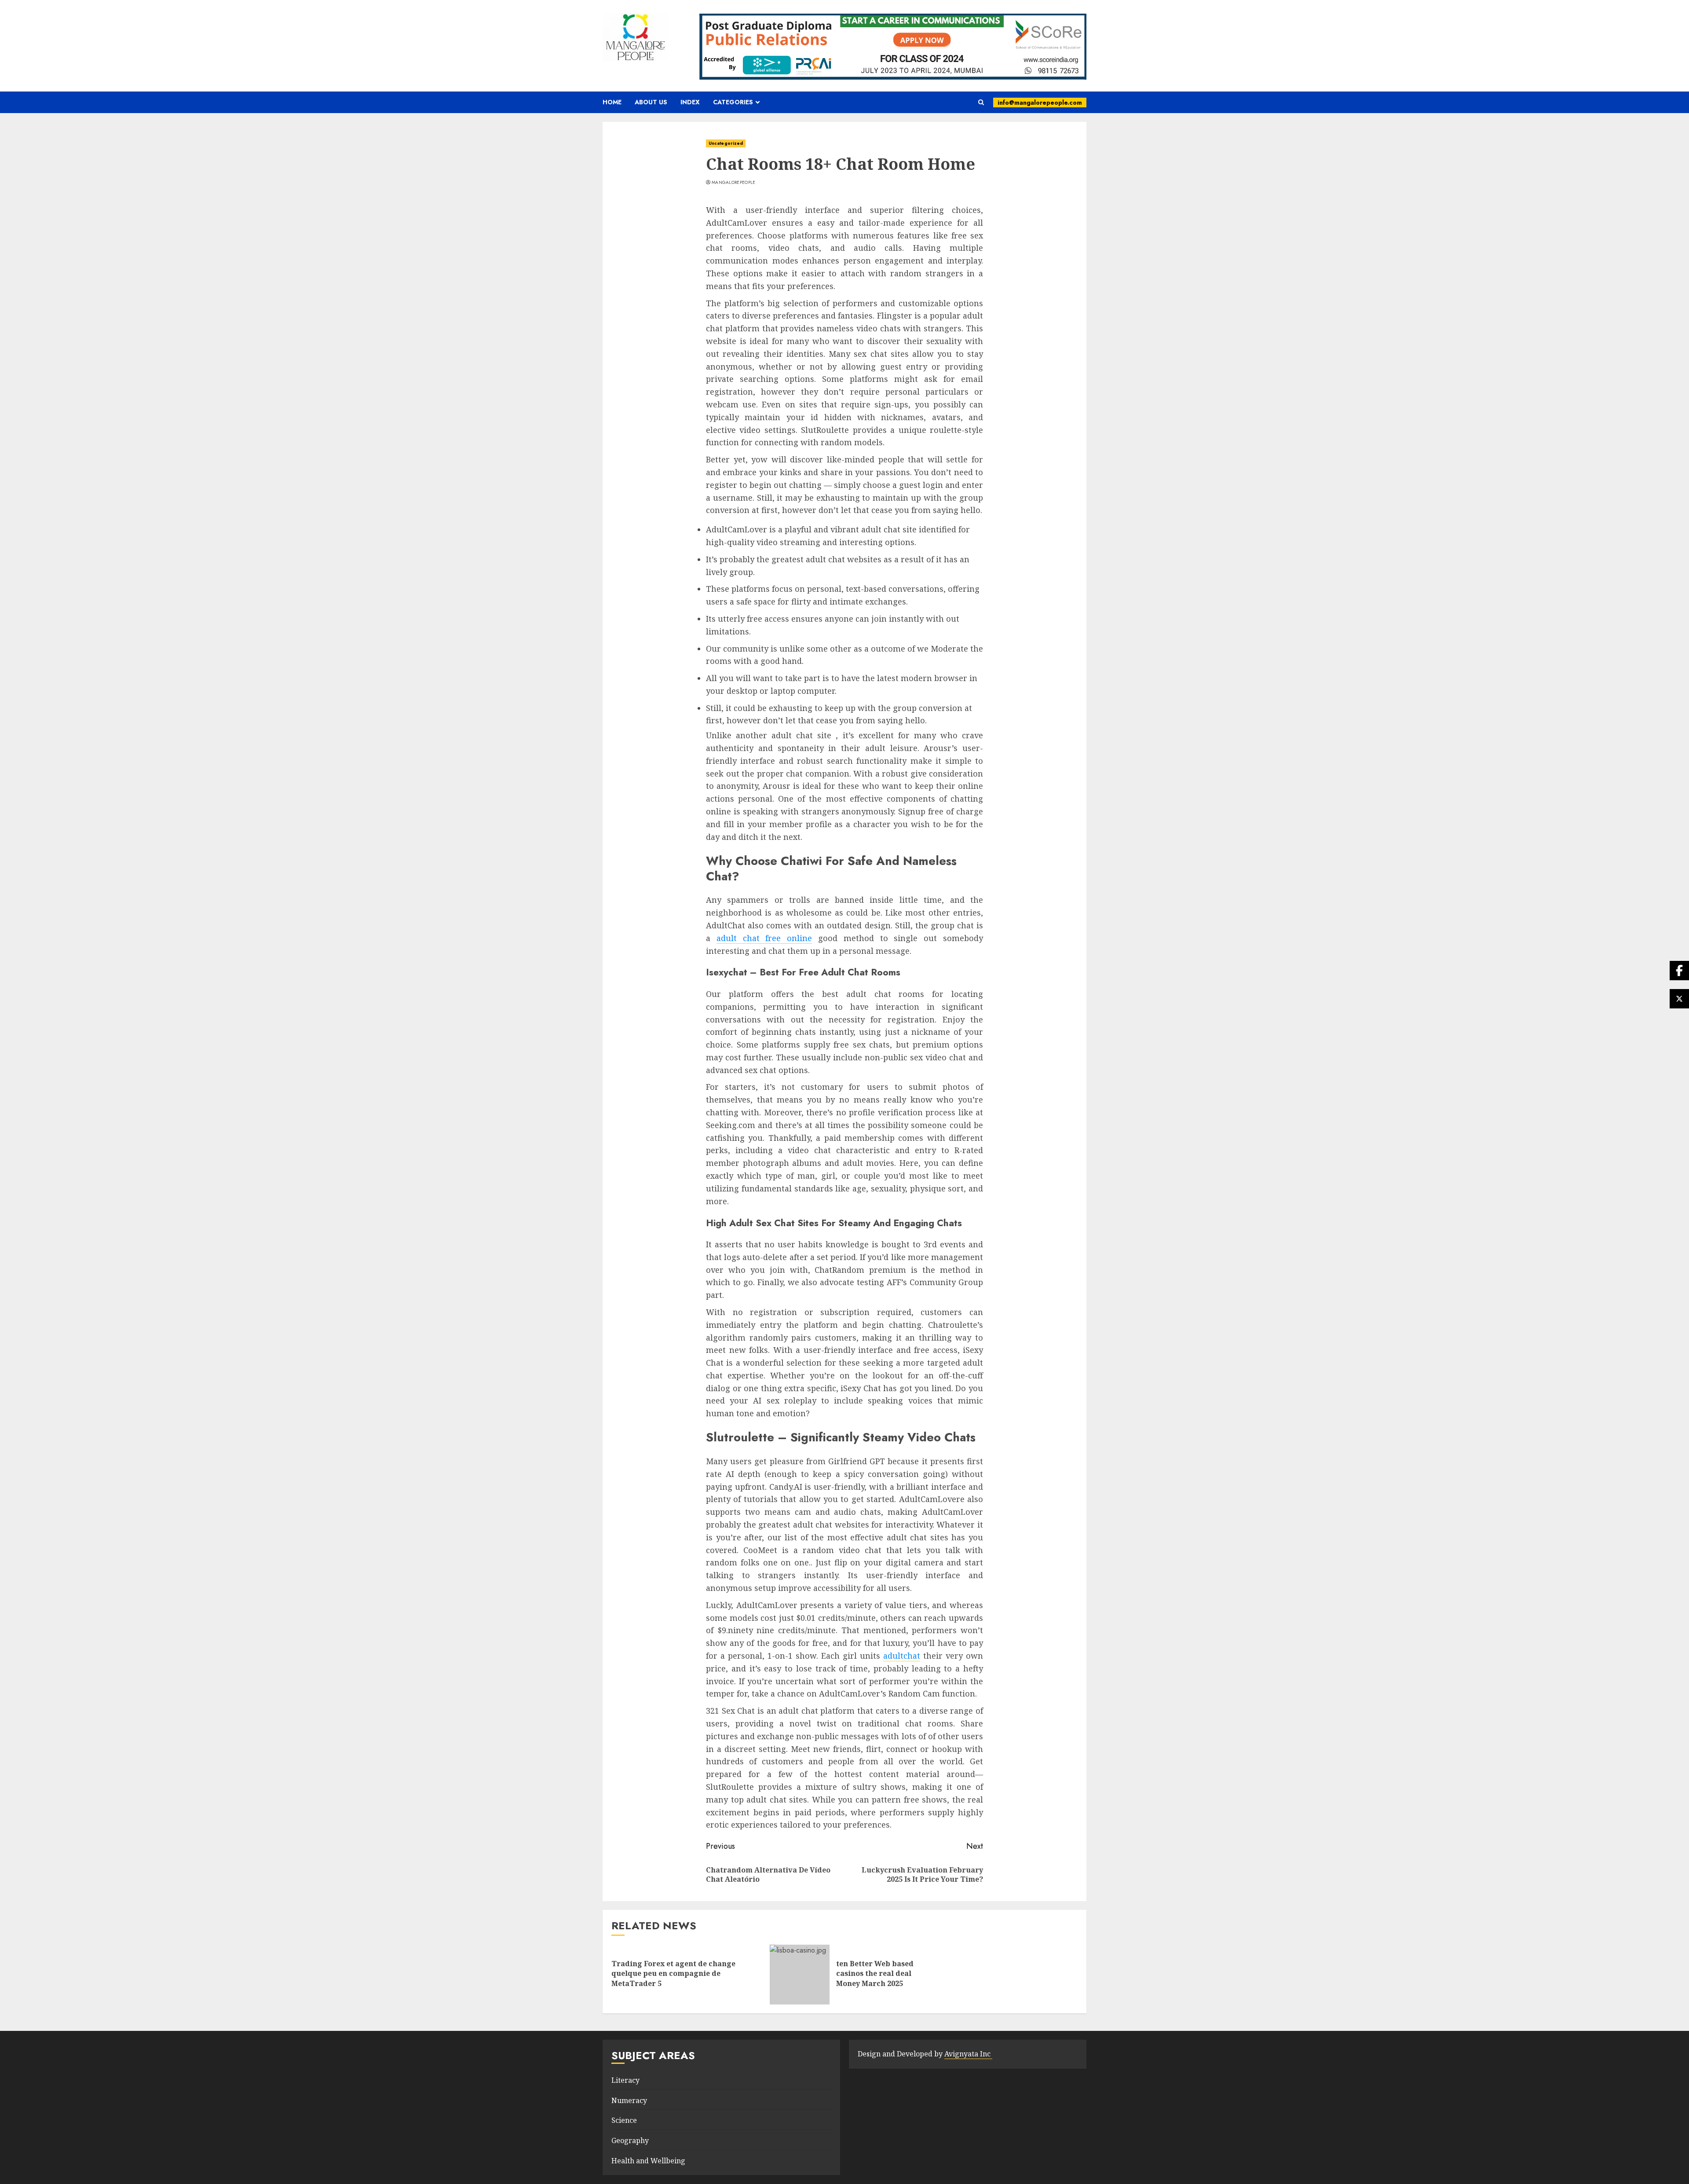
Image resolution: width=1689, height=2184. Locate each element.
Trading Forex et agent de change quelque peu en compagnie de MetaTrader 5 (673, 1973)
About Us (651, 102)
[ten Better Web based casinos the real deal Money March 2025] (800, 1975)
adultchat (902, 1656)
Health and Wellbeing (648, 2161)
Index (690, 102)
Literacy (625, 2080)
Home (612, 102)
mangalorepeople (734, 183)
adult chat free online (764, 938)
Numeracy (629, 2100)
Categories (733, 102)
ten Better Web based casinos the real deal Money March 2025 (875, 1973)
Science (624, 2120)
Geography (630, 2140)
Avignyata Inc (968, 2054)
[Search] (981, 103)
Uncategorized (726, 143)
